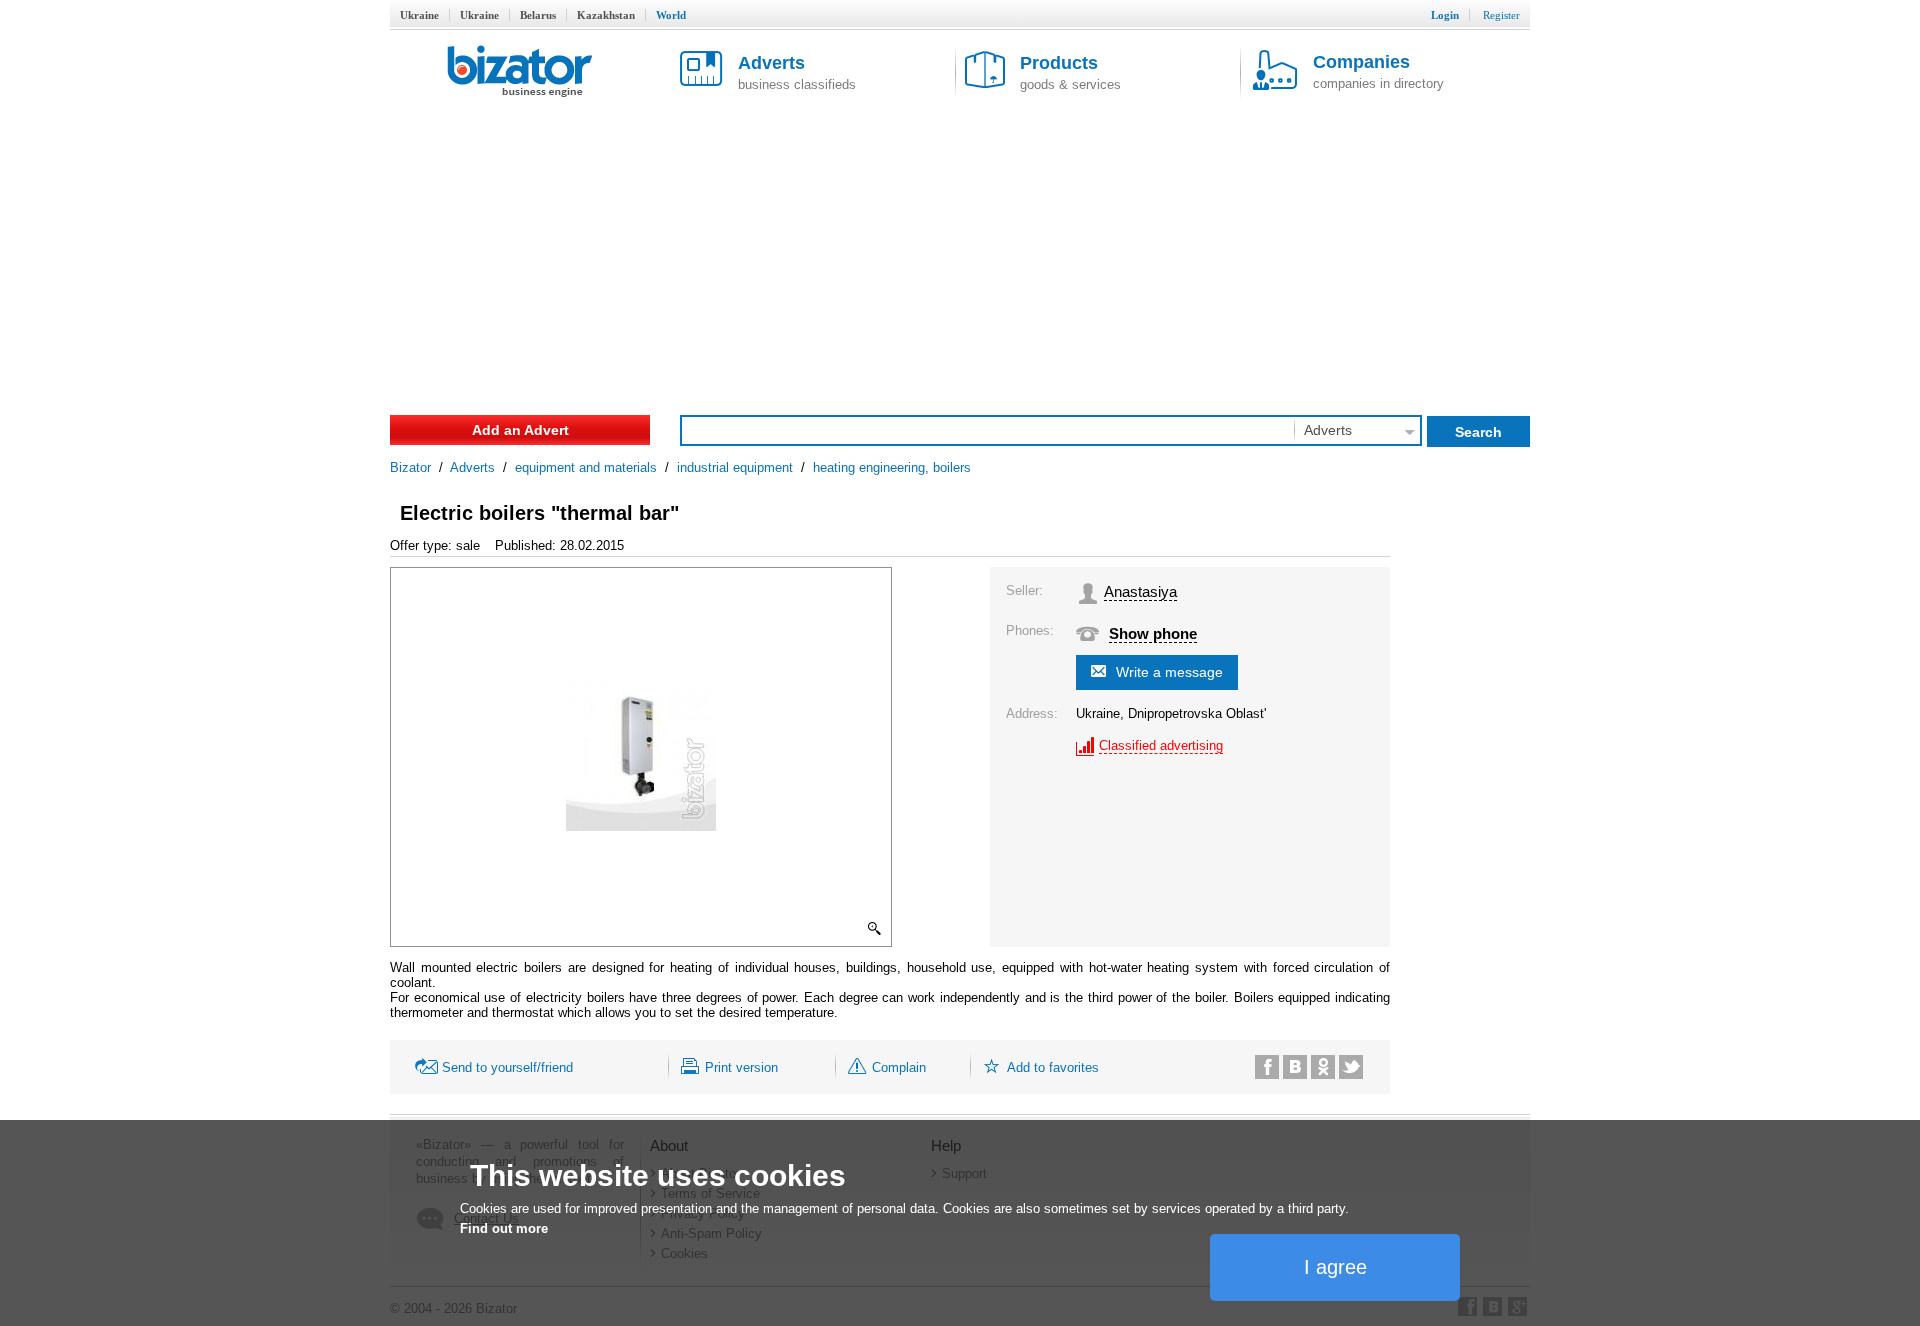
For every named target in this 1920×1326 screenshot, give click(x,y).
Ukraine (419, 15)
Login (1445, 15)
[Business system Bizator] (520, 72)
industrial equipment (735, 467)
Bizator (410, 467)
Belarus (538, 15)
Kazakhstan (606, 15)
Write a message (1169, 672)
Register (1501, 15)
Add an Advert (520, 430)
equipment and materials (586, 467)
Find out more (504, 1228)
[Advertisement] (960, 250)
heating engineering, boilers (892, 467)
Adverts (472, 467)
